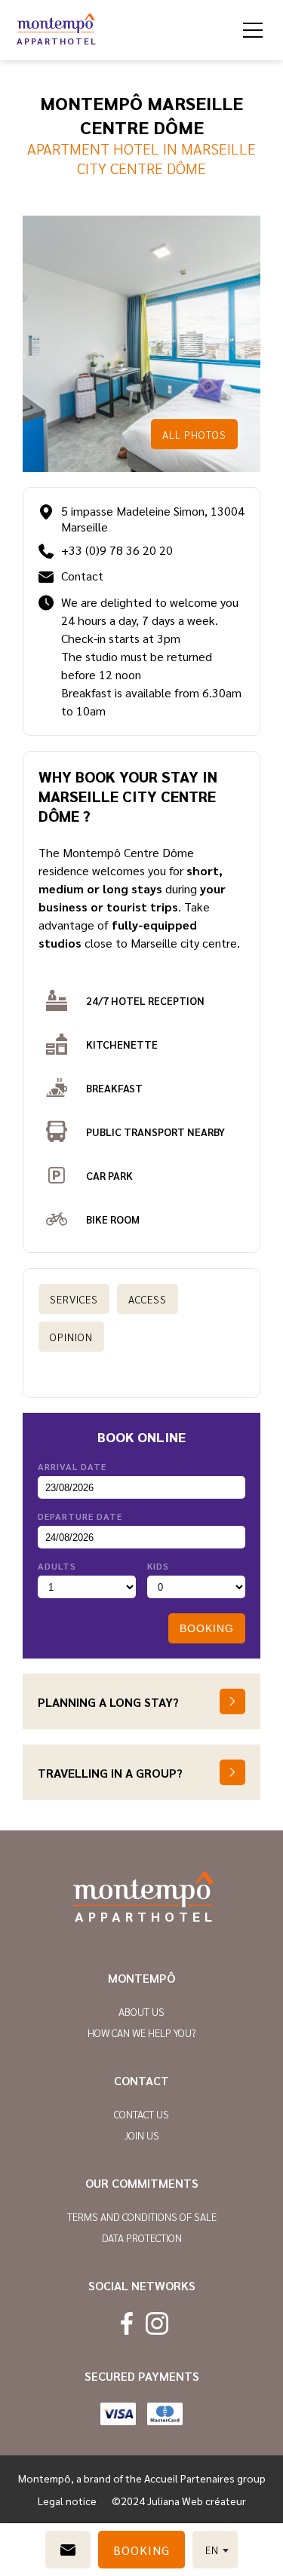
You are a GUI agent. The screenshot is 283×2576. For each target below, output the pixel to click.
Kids (158, 1566)
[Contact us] (68, 2550)
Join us (141, 2135)
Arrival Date (72, 1466)
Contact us (141, 2114)
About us (141, 2011)
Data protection (142, 2238)
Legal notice (67, 2501)
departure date (80, 1516)
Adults (57, 1566)
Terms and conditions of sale (142, 2216)
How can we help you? (142, 2032)
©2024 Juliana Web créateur (179, 2501)
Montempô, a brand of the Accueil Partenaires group (142, 2478)
